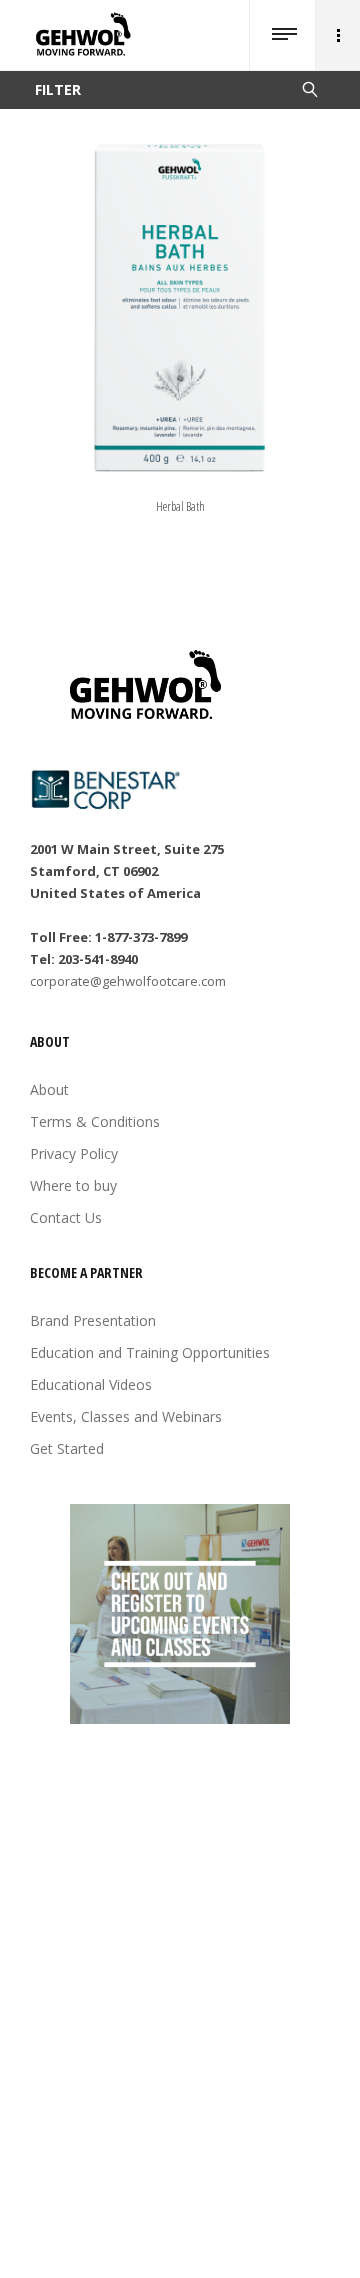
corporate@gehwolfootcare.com (128, 981)
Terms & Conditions (95, 1121)
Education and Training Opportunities (150, 1352)
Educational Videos (91, 1384)
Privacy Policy (74, 1153)
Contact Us (66, 1217)
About (49, 1089)
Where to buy (73, 1185)
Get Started (67, 1448)
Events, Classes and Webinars (126, 1416)
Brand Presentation (93, 1320)
